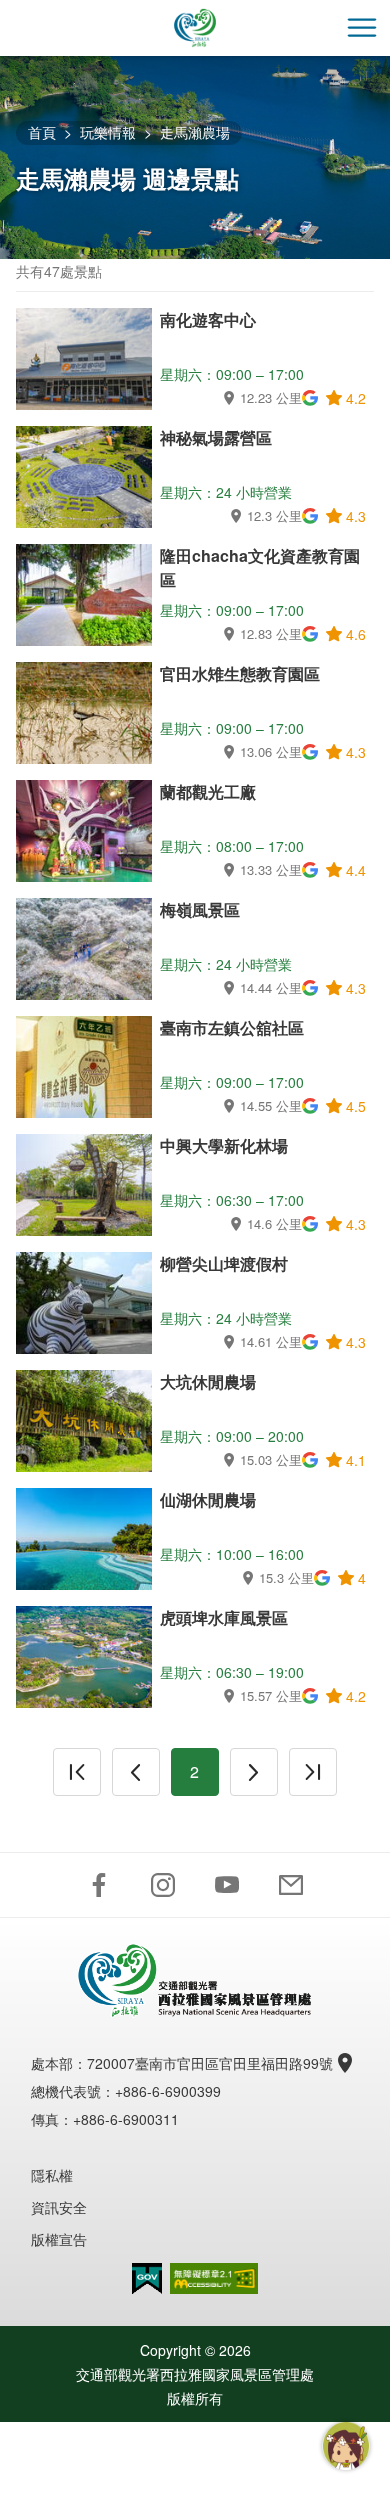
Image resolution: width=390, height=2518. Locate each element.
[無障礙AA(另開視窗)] (214, 2278)
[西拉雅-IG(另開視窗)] (163, 1885)
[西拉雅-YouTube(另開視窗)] (227, 1885)
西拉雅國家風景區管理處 (195, 28)
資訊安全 (59, 2207)
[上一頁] (136, 1772)
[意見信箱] (291, 1885)
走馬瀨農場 (195, 132)
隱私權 (52, 2175)
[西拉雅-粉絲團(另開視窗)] (99, 1885)
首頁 (42, 132)
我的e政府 (147, 2278)
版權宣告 (59, 2239)
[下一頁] (254, 1772)
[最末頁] (313, 1772)
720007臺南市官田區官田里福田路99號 (210, 2063)
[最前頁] (77, 1772)
